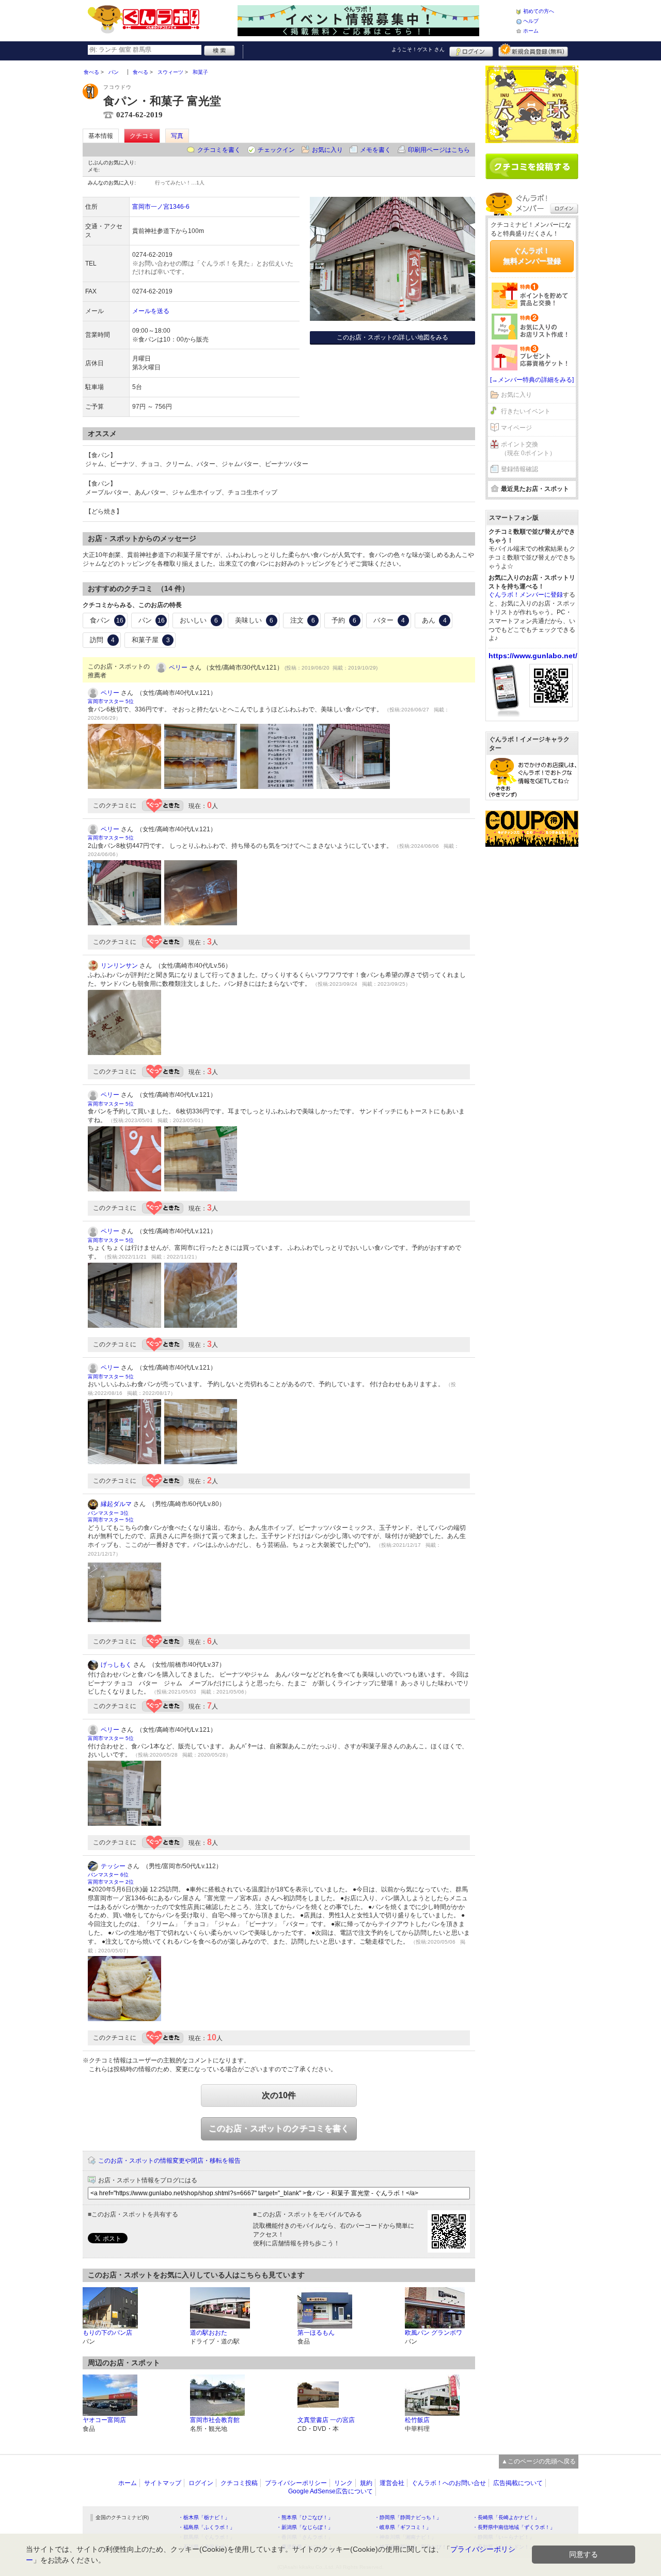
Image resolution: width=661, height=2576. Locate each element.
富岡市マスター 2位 (111, 1882)
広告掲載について (518, 2483)
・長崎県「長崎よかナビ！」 (506, 2517)
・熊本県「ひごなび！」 (305, 2517)
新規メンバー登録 (533, 50)
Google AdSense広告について (330, 2491)
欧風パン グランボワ (434, 2333)
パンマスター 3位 (108, 1513)
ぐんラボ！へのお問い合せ (449, 2483)
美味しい (254, 620)
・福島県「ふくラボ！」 (207, 2527)
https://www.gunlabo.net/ (533, 656)
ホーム (531, 31)
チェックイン (276, 150)
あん (434, 620)
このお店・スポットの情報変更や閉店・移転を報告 (169, 2161)
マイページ (516, 428)
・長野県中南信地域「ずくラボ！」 (514, 2527)
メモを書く (375, 150)
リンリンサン (119, 966)
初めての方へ (539, 11)
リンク (343, 2483)
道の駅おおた (209, 2333)
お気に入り (327, 150)
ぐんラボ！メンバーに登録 (526, 595)
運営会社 (392, 2483)
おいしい (199, 620)
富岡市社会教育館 (215, 2420)
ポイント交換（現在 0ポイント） (528, 449)
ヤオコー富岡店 (104, 2420)
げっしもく (116, 1665)
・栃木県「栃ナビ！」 (204, 2517)
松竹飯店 (417, 2420)
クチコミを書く (219, 150)
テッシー (113, 1866)
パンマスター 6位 (108, 1875)
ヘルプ (531, 21)
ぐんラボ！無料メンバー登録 (532, 256)
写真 (177, 136)
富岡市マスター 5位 (111, 701)
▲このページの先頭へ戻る (539, 2461)
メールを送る (151, 311)
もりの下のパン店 (107, 2333)
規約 (366, 2483)
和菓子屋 (151, 640)
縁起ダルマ (116, 1504)
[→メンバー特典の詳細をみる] (532, 380)
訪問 (102, 640)
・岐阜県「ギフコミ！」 (403, 2527)
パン (152, 620)
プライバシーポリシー (296, 2483)
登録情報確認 (520, 469)
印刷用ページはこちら (439, 150)
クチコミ (142, 136)
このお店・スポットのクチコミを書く (279, 2128)
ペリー (178, 668)
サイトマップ (163, 2483)
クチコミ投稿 (239, 2483)
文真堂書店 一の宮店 (326, 2420)
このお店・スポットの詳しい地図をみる (392, 337)
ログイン (471, 50)
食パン (107, 620)
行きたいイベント (526, 411)
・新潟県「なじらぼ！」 (305, 2527)
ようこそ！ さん (418, 49)
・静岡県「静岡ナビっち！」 (408, 2517)
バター (389, 620)
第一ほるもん (316, 2333)
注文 (303, 620)
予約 (344, 620)
